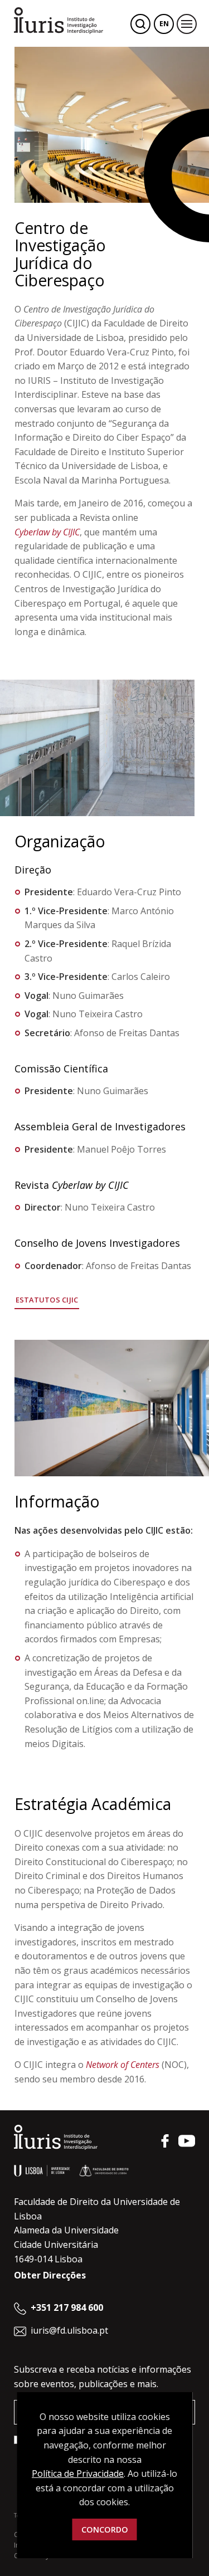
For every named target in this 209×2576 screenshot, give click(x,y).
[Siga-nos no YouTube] (187, 2141)
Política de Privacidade (78, 2473)
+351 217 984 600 (67, 2307)
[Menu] (187, 24)
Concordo (105, 2529)
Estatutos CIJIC (47, 1300)
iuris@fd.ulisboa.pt (69, 2330)
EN (164, 24)
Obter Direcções (50, 2275)
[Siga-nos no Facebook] (165, 2141)
